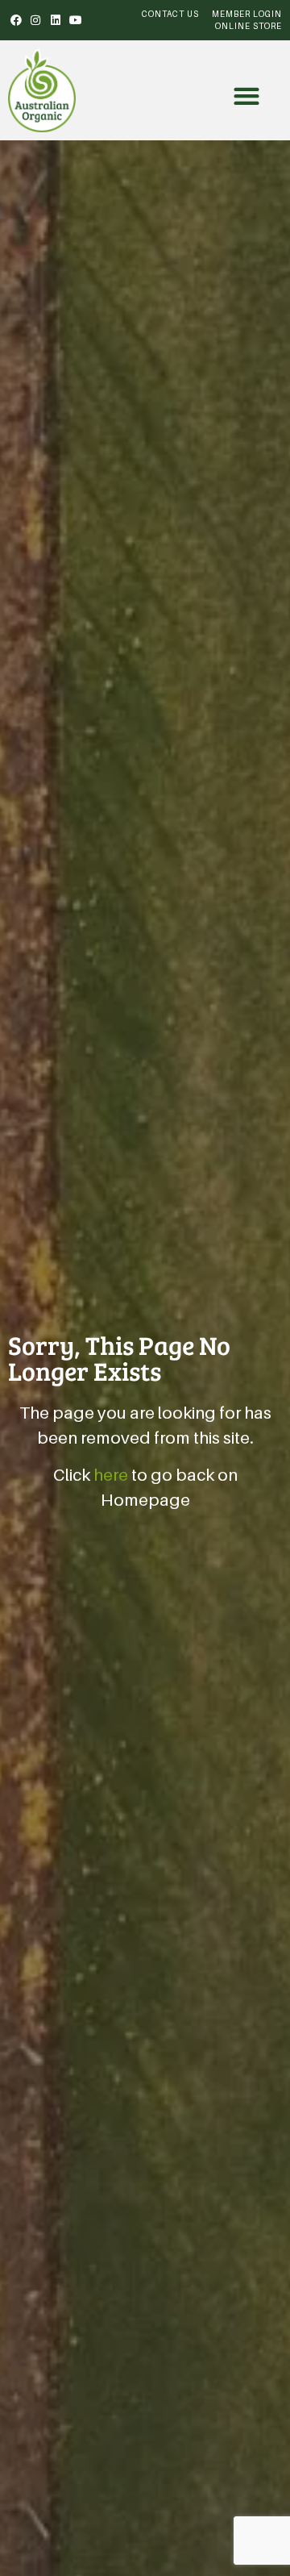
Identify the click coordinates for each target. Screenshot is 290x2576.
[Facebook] (16, 20)
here (111, 1475)
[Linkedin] (56, 20)
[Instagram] (36, 20)
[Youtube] (76, 20)
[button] (247, 96)
